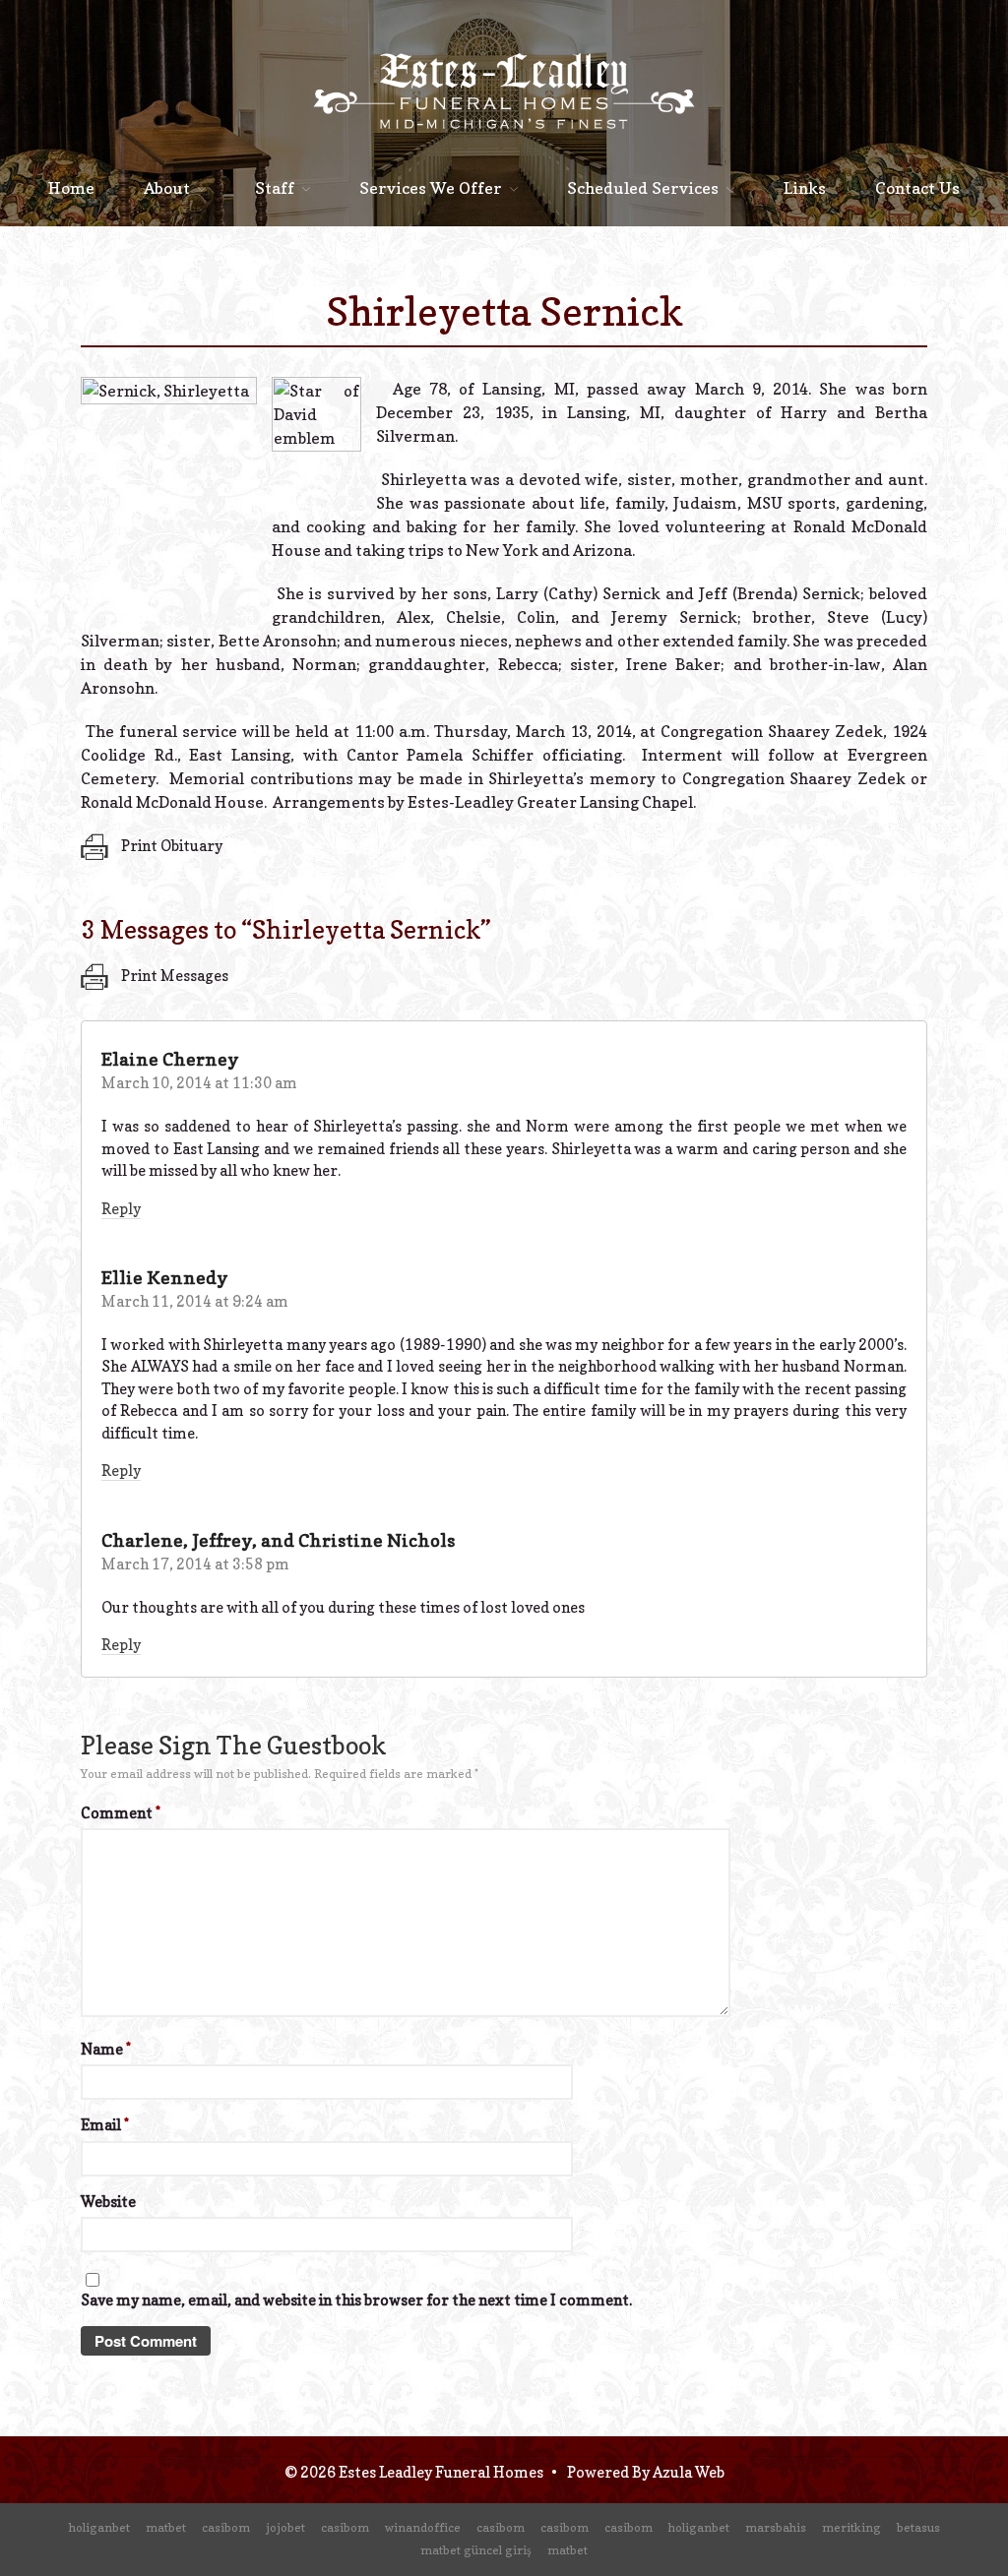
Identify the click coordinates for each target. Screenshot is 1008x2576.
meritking (851, 2527)
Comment (121, 1813)
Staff (275, 188)
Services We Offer (431, 188)
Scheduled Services (643, 188)
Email (105, 2125)
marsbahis (776, 2527)
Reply (121, 1209)
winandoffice (423, 2527)
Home (71, 188)
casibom (226, 2527)
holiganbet (99, 2527)
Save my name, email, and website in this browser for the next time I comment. (356, 2300)
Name (106, 2049)
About (167, 188)
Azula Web (689, 2472)
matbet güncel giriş (476, 2550)
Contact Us (917, 188)
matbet (166, 2527)
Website (108, 2202)
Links (805, 188)
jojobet (285, 2527)
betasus (918, 2527)
